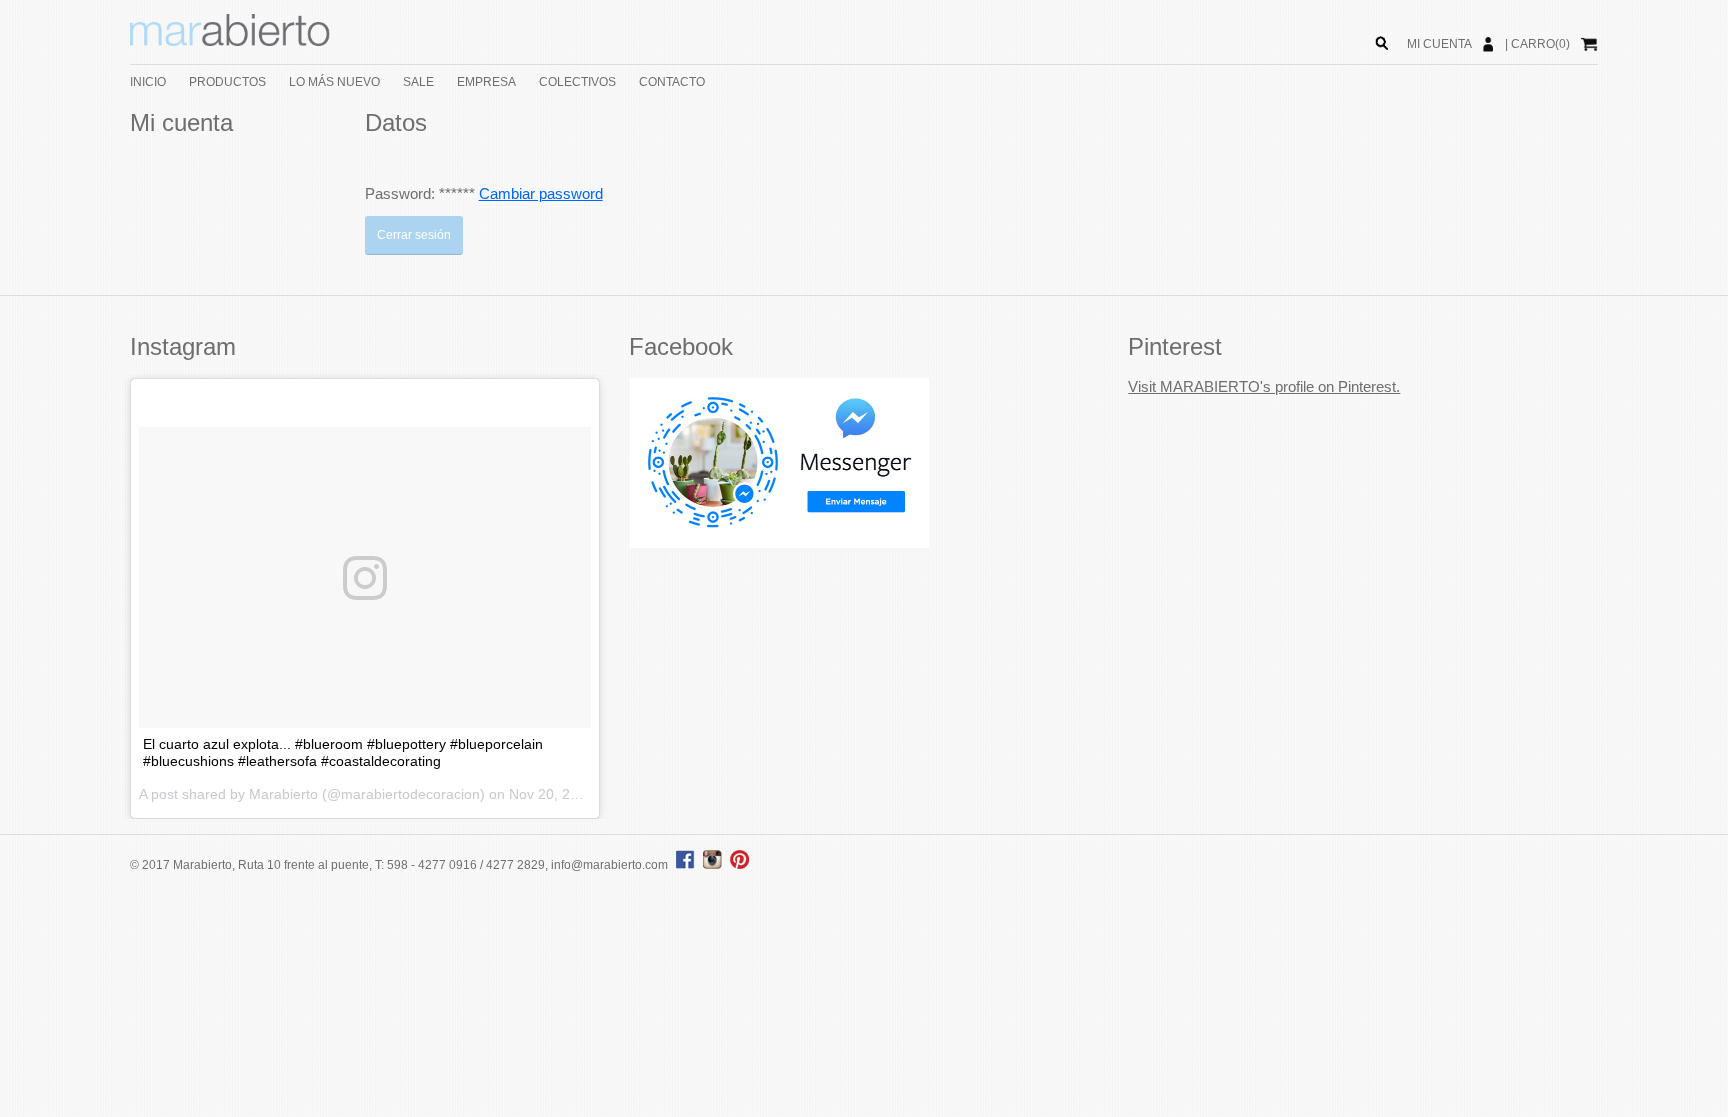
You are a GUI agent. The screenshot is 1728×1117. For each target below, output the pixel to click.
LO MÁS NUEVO (334, 82)
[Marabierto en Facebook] (685, 865)
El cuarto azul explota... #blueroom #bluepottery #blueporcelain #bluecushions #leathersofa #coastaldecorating (343, 752)
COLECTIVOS (577, 82)
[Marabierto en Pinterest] (739, 865)
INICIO (148, 82)
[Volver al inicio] (230, 42)
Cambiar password (541, 193)
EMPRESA (486, 82)
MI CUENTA (1439, 44)
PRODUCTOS (227, 82)
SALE (418, 82)
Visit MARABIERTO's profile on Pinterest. (1264, 386)
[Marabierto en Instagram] (715, 865)
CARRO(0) (1540, 44)
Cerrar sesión (414, 235)
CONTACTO (672, 82)
